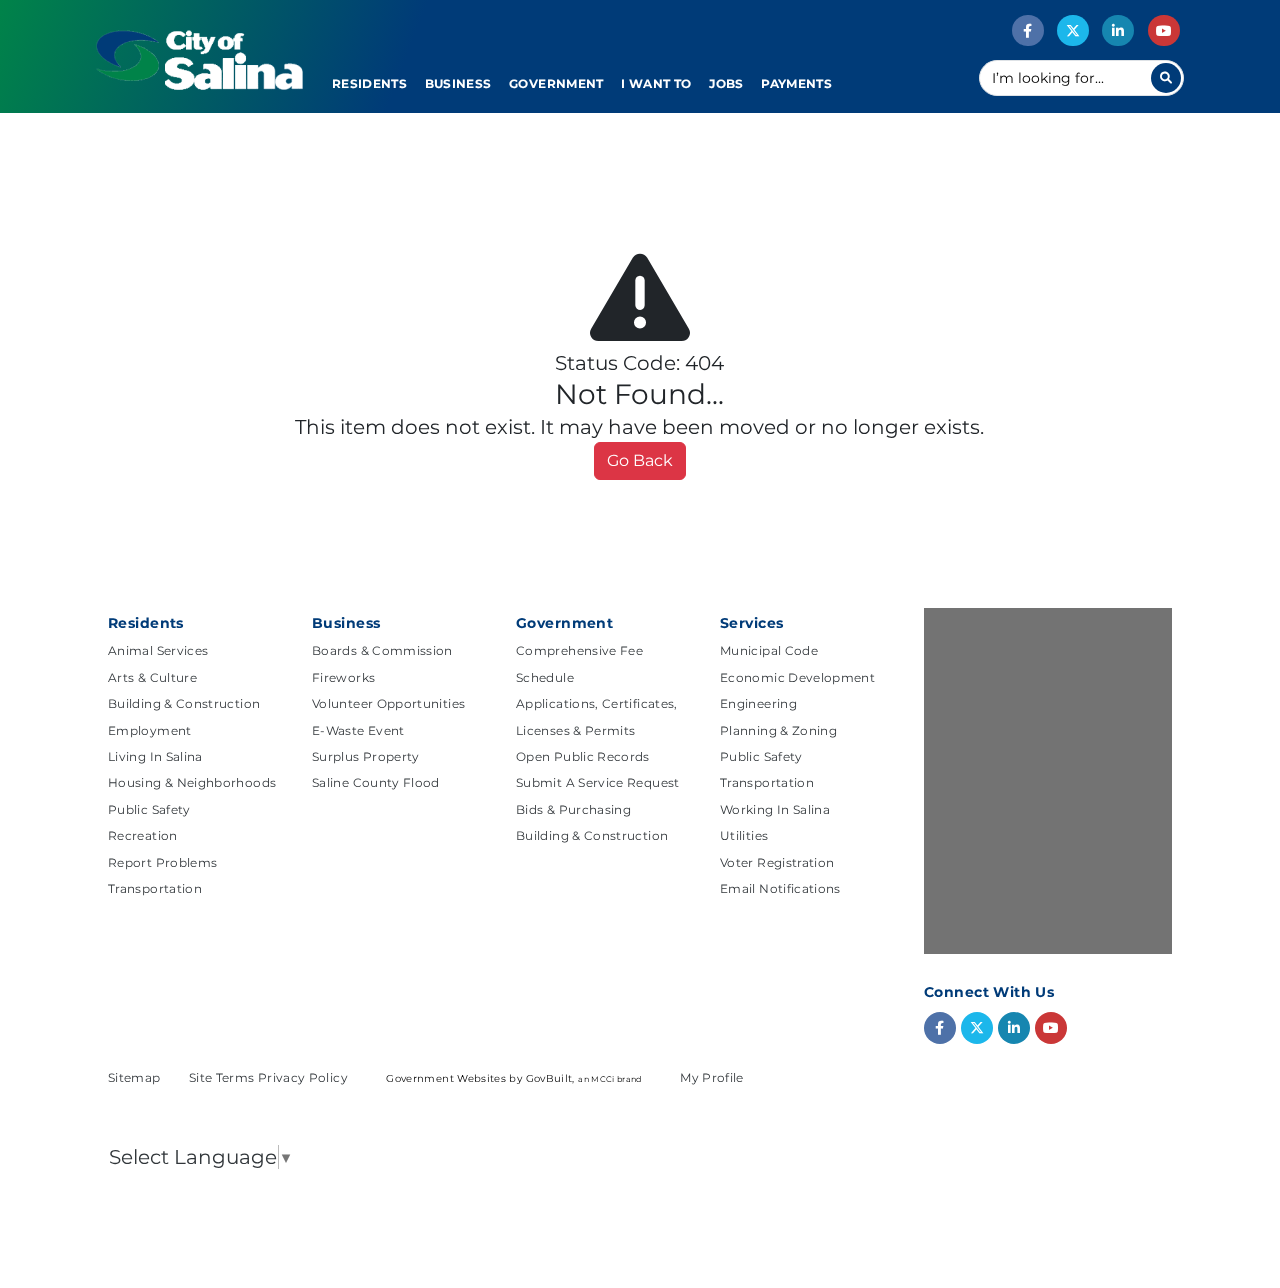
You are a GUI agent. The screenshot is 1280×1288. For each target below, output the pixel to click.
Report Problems (162, 862)
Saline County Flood (376, 782)
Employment (150, 730)
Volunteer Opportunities (388, 703)
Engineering (758, 703)
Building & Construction (184, 703)
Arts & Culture (152, 677)
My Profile (712, 1077)
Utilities (744, 835)
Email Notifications (780, 888)
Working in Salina (775, 809)
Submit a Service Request (598, 782)
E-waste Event (358, 730)
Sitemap (136, 1077)
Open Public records (583, 756)
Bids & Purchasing (573, 809)
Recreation (143, 835)
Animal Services (158, 650)
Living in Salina (155, 756)
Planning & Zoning (778, 730)
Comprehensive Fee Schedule (579, 663)
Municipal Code (769, 650)
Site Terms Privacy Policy (270, 1077)
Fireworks (343, 677)
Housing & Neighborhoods (192, 782)
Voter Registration (777, 862)
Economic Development (797, 677)
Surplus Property (366, 756)
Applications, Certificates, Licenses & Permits (597, 716)
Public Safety (149, 809)
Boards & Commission (382, 650)
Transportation (155, 888)
